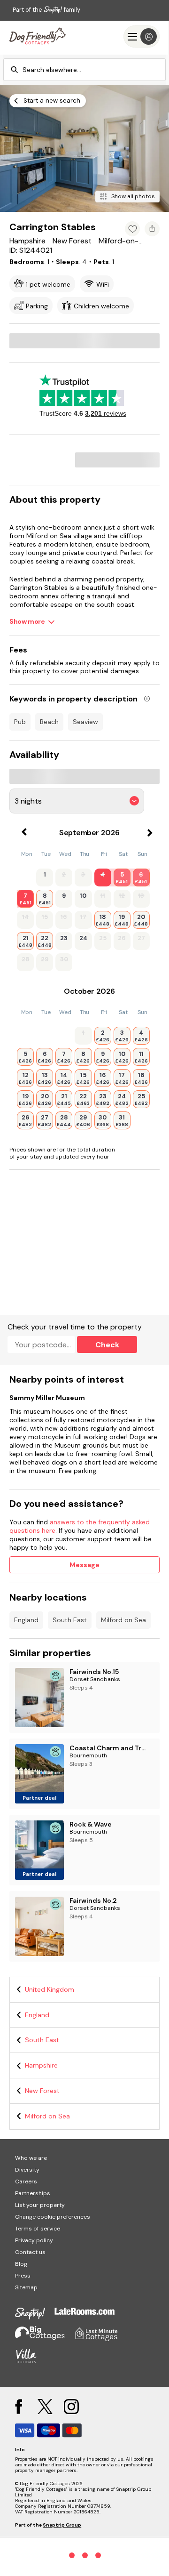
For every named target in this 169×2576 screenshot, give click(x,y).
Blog (21, 2264)
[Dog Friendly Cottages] (38, 36)
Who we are (31, 2158)
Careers (26, 2182)
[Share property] (152, 229)
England (26, 1620)
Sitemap (26, 2287)
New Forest (42, 2091)
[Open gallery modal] (84, 148)
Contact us (30, 2252)
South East (70, 1620)
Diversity (27, 2170)
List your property (40, 2205)
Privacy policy (34, 2240)
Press (23, 2276)
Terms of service (38, 2229)
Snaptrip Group (62, 2525)
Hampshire (41, 2065)
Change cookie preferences (53, 2217)
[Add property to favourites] (132, 229)
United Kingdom (50, 1989)
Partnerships (33, 2193)
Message (84, 1565)
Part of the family (46, 10)
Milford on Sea (123, 1620)
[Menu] (142, 36)
